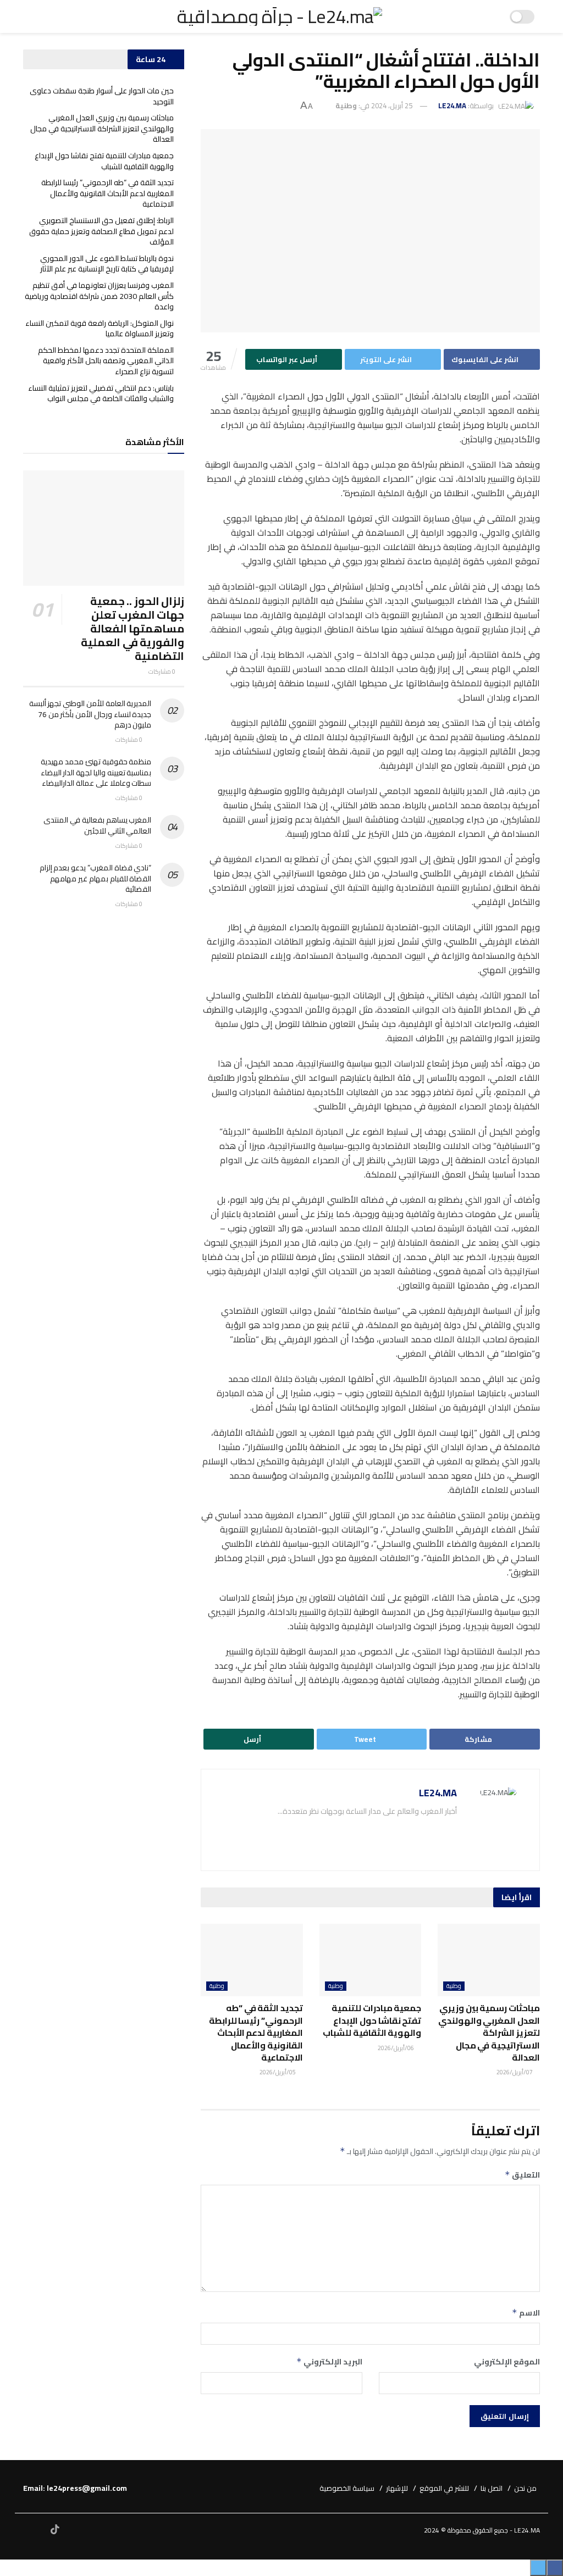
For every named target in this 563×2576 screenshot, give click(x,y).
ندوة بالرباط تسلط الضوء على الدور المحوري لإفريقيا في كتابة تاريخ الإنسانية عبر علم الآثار (107, 264)
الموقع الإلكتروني (507, 2362)
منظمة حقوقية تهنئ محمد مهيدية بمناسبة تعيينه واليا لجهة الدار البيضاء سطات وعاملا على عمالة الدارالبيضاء (96, 772)
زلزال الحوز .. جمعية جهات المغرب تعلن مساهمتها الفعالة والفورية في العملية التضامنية (133, 628)
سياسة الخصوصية (347, 2488)
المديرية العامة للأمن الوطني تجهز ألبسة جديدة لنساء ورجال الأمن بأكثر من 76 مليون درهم (90, 714)
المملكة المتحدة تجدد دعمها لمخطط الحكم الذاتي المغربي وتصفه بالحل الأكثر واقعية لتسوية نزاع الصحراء (106, 361)
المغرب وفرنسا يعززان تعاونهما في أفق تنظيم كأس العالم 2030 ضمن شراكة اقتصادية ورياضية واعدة (99, 296)
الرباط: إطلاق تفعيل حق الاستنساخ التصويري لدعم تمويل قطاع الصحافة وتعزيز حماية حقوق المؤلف (101, 231)
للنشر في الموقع (444, 2488)
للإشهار (397, 2488)
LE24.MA (452, 106)
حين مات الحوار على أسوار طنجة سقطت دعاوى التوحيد (102, 96)
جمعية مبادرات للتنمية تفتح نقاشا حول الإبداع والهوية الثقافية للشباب (372, 2020)
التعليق (522, 2175)
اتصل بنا (492, 2488)
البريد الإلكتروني (329, 2362)
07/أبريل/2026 (515, 2072)
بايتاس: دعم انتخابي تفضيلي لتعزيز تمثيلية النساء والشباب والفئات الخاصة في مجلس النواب (101, 393)
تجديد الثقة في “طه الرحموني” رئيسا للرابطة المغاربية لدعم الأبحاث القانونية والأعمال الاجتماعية (256, 2033)
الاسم (526, 2313)
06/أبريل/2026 (396, 2048)
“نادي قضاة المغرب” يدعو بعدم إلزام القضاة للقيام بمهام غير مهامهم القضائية (96, 878)
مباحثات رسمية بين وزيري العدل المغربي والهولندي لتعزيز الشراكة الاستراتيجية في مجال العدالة (489, 2033)
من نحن (525, 2488)
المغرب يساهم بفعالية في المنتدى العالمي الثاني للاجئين (97, 825)
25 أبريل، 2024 (392, 106)
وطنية (346, 106)
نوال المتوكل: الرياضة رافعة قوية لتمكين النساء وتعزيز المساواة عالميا (100, 329)
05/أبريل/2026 (278, 2072)
